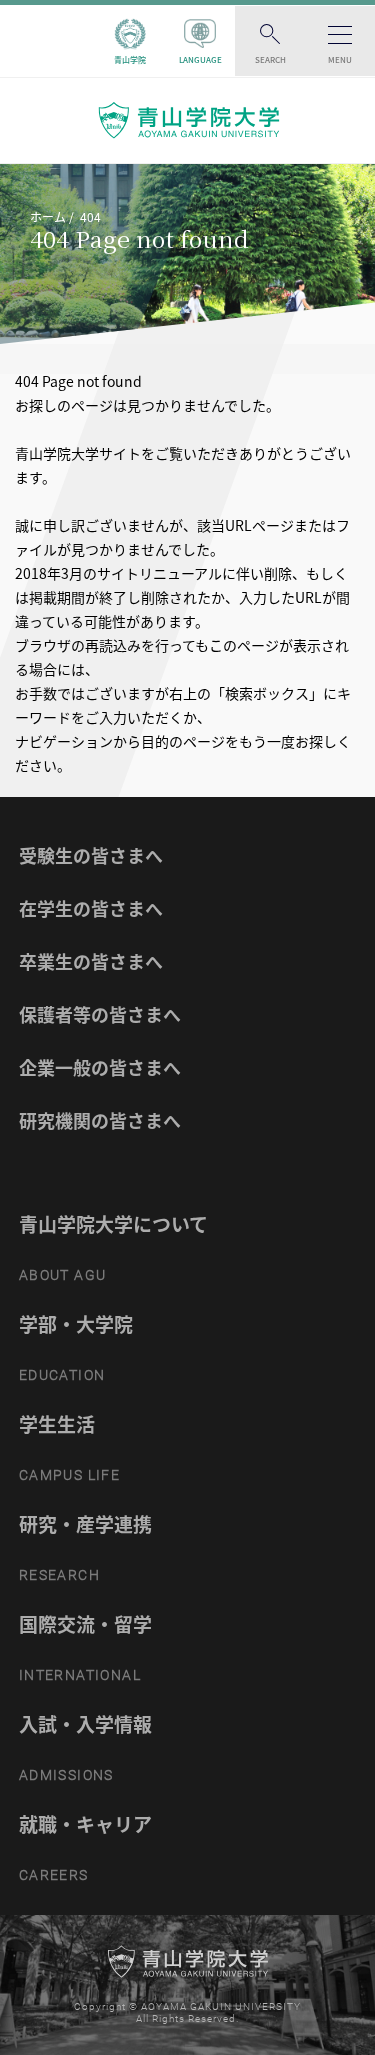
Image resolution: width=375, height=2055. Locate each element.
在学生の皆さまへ (91, 908)
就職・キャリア (85, 1824)
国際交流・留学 (85, 1624)
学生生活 (57, 1424)
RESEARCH (59, 1575)
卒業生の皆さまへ (91, 961)
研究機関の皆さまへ (100, 1120)
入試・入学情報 (85, 1724)
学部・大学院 (76, 1324)
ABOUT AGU (63, 1275)
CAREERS (54, 1875)
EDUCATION (62, 1375)
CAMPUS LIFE (69, 1475)
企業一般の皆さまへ (100, 1067)
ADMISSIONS (66, 1775)
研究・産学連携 (85, 1524)
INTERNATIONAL (80, 1675)
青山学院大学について (113, 1224)
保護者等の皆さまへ (100, 1014)
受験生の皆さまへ (91, 855)
